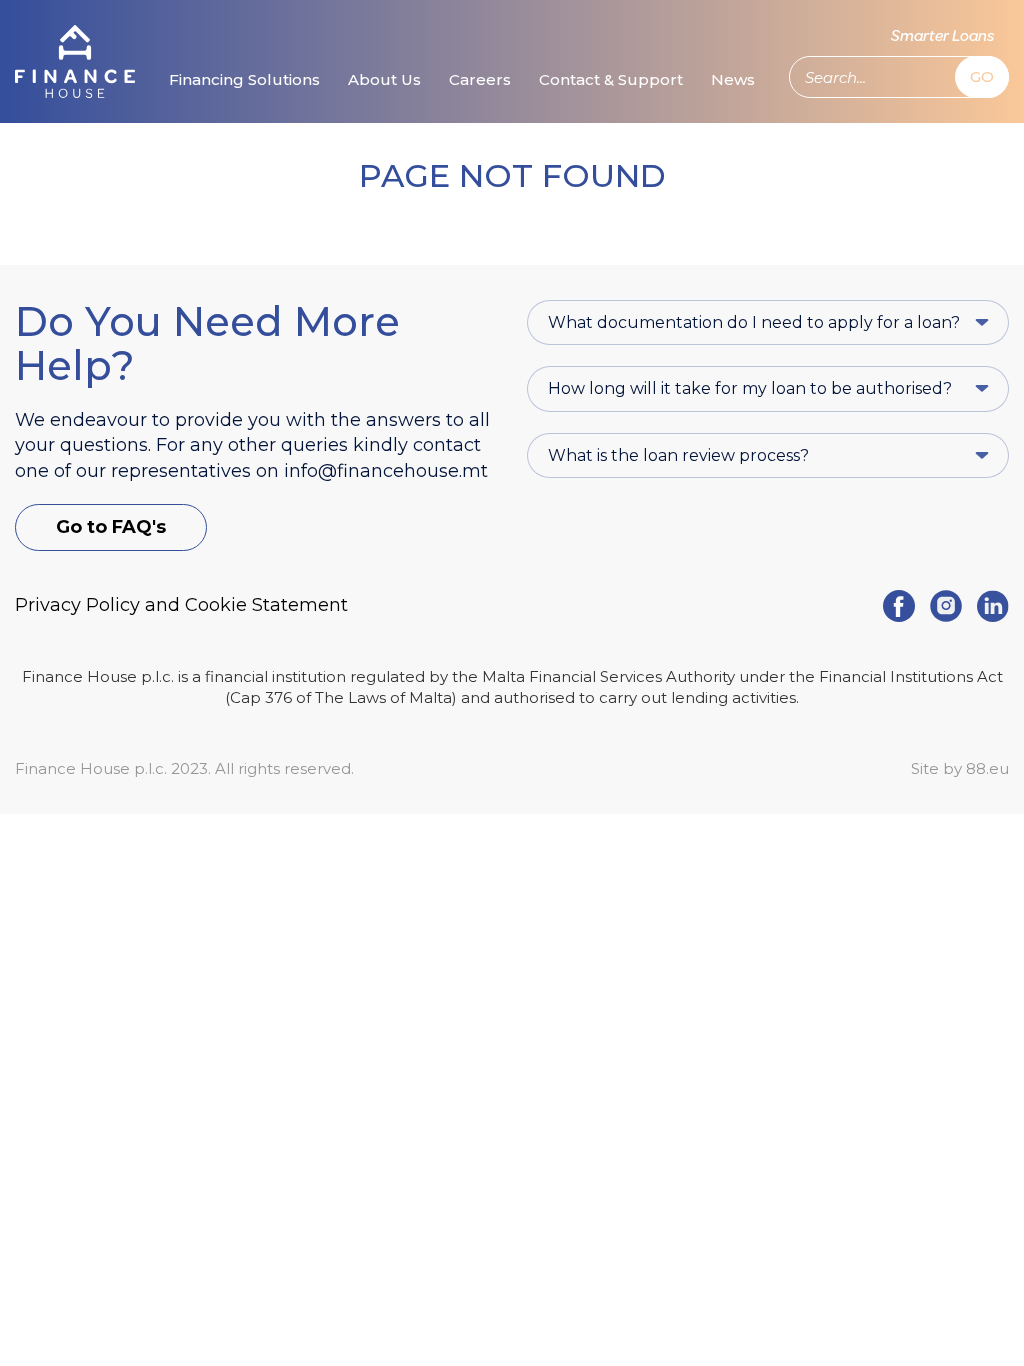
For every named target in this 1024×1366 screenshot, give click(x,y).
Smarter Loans (942, 37)
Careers (480, 79)
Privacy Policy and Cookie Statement (181, 605)
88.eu (987, 768)
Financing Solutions (244, 79)
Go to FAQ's (111, 527)
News (733, 79)
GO (982, 76)
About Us (384, 79)
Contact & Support (611, 79)
